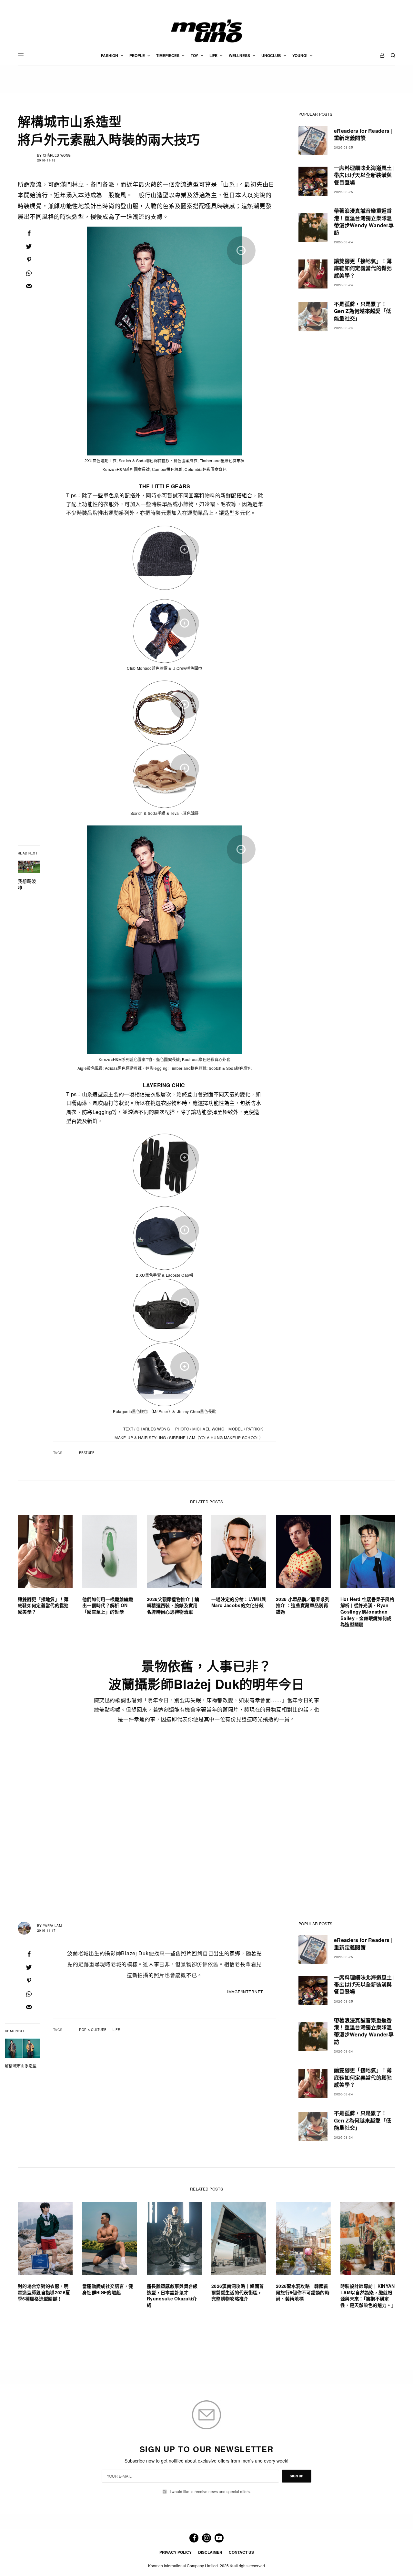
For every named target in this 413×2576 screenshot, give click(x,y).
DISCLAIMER (210, 2552)
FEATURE (87, 1453)
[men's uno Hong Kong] (206, 31)
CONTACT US (241, 2552)
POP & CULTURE (93, 2030)
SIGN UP (297, 2476)
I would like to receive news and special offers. (210, 2492)
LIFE (116, 2030)
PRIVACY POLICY (176, 2552)
